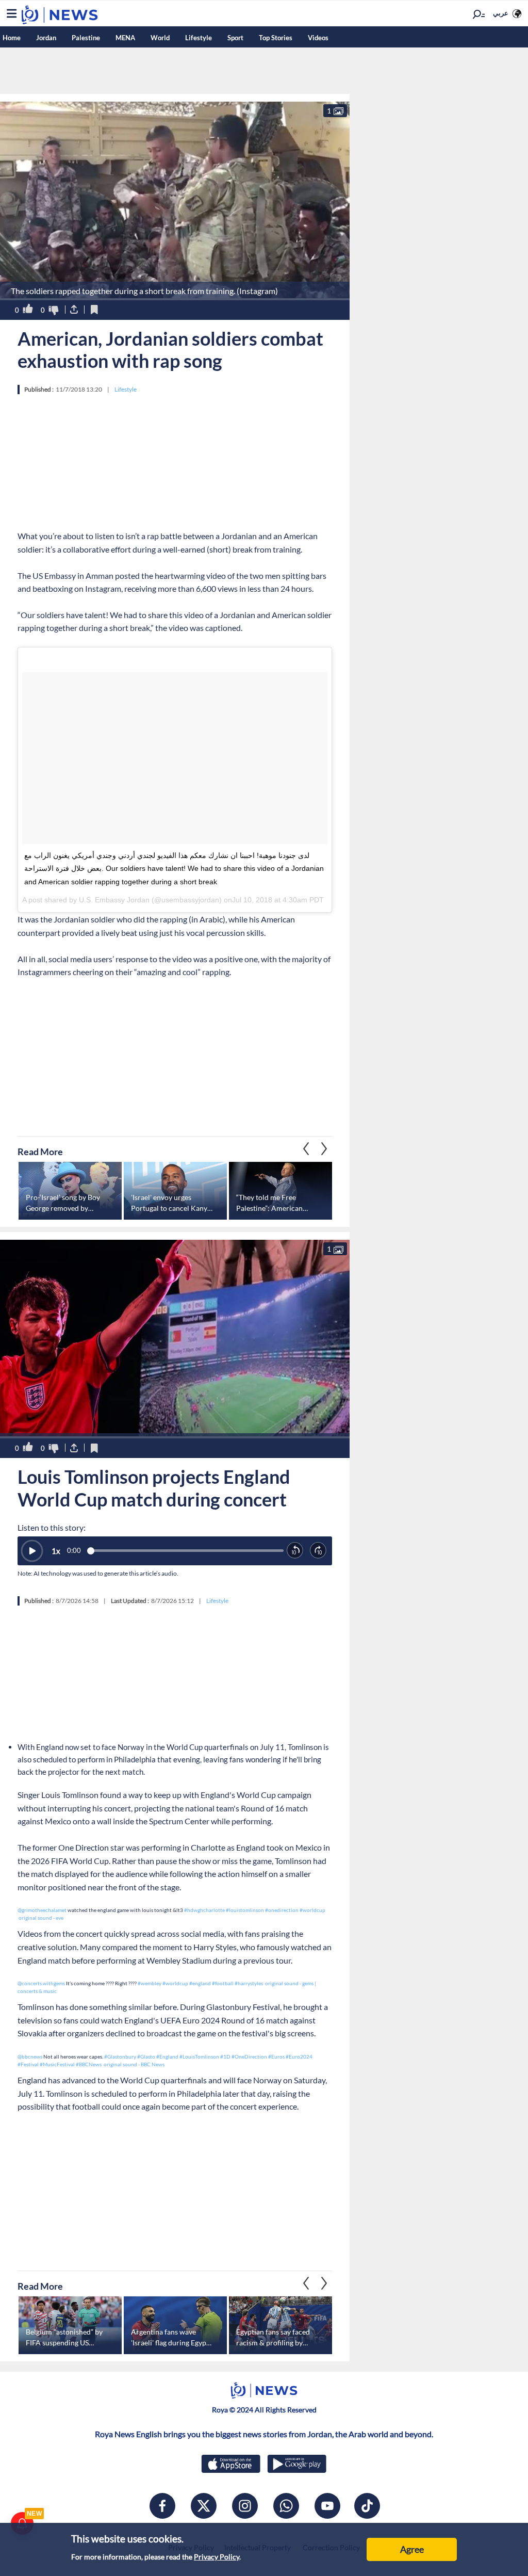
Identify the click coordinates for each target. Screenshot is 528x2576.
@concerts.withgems (41, 1983)
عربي (501, 13)
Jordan (46, 38)
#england (200, 1983)
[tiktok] (367, 2506)
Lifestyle (199, 38)
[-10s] (295, 1551)
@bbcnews (30, 2056)
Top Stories (276, 38)
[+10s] (318, 1551)
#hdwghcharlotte (204, 1910)
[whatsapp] (286, 2506)
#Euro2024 (299, 2056)
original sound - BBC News (134, 2064)
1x (56, 1551)
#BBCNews (89, 2064)
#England (167, 2056)
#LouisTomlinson (199, 2056)
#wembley (150, 1983)
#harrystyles (249, 1983)
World (160, 38)
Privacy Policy (217, 2557)
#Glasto (146, 2056)
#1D (225, 2056)
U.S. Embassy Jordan (114, 900)
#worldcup (312, 1910)
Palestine (86, 38)
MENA (125, 38)
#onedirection (282, 1910)
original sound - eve (41, 1918)
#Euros (276, 2056)
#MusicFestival (57, 2064)
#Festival (28, 2064)
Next (306, 1149)
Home (12, 38)
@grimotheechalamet (42, 1910)
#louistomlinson (245, 1910)
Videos (318, 38)
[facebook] (162, 2506)
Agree (412, 2549)
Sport (235, 38)
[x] (204, 2506)
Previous (324, 1149)
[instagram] (245, 2506)
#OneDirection (249, 2056)
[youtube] (327, 2506)
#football (223, 1983)
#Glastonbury (120, 2056)
